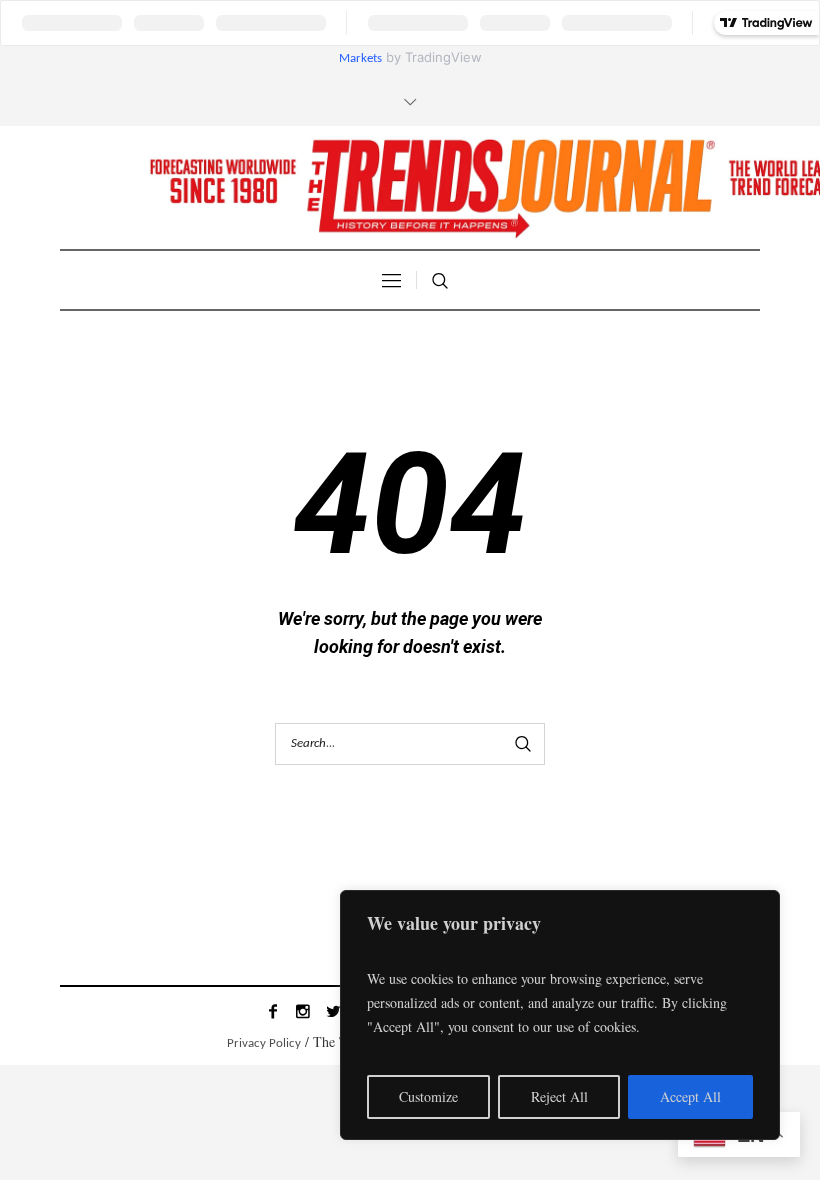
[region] (560, 1015)
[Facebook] (273, 1011)
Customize (428, 1096)
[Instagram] (303, 1011)
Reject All (559, 1096)
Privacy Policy (264, 1043)
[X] (333, 1011)
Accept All (690, 1096)
